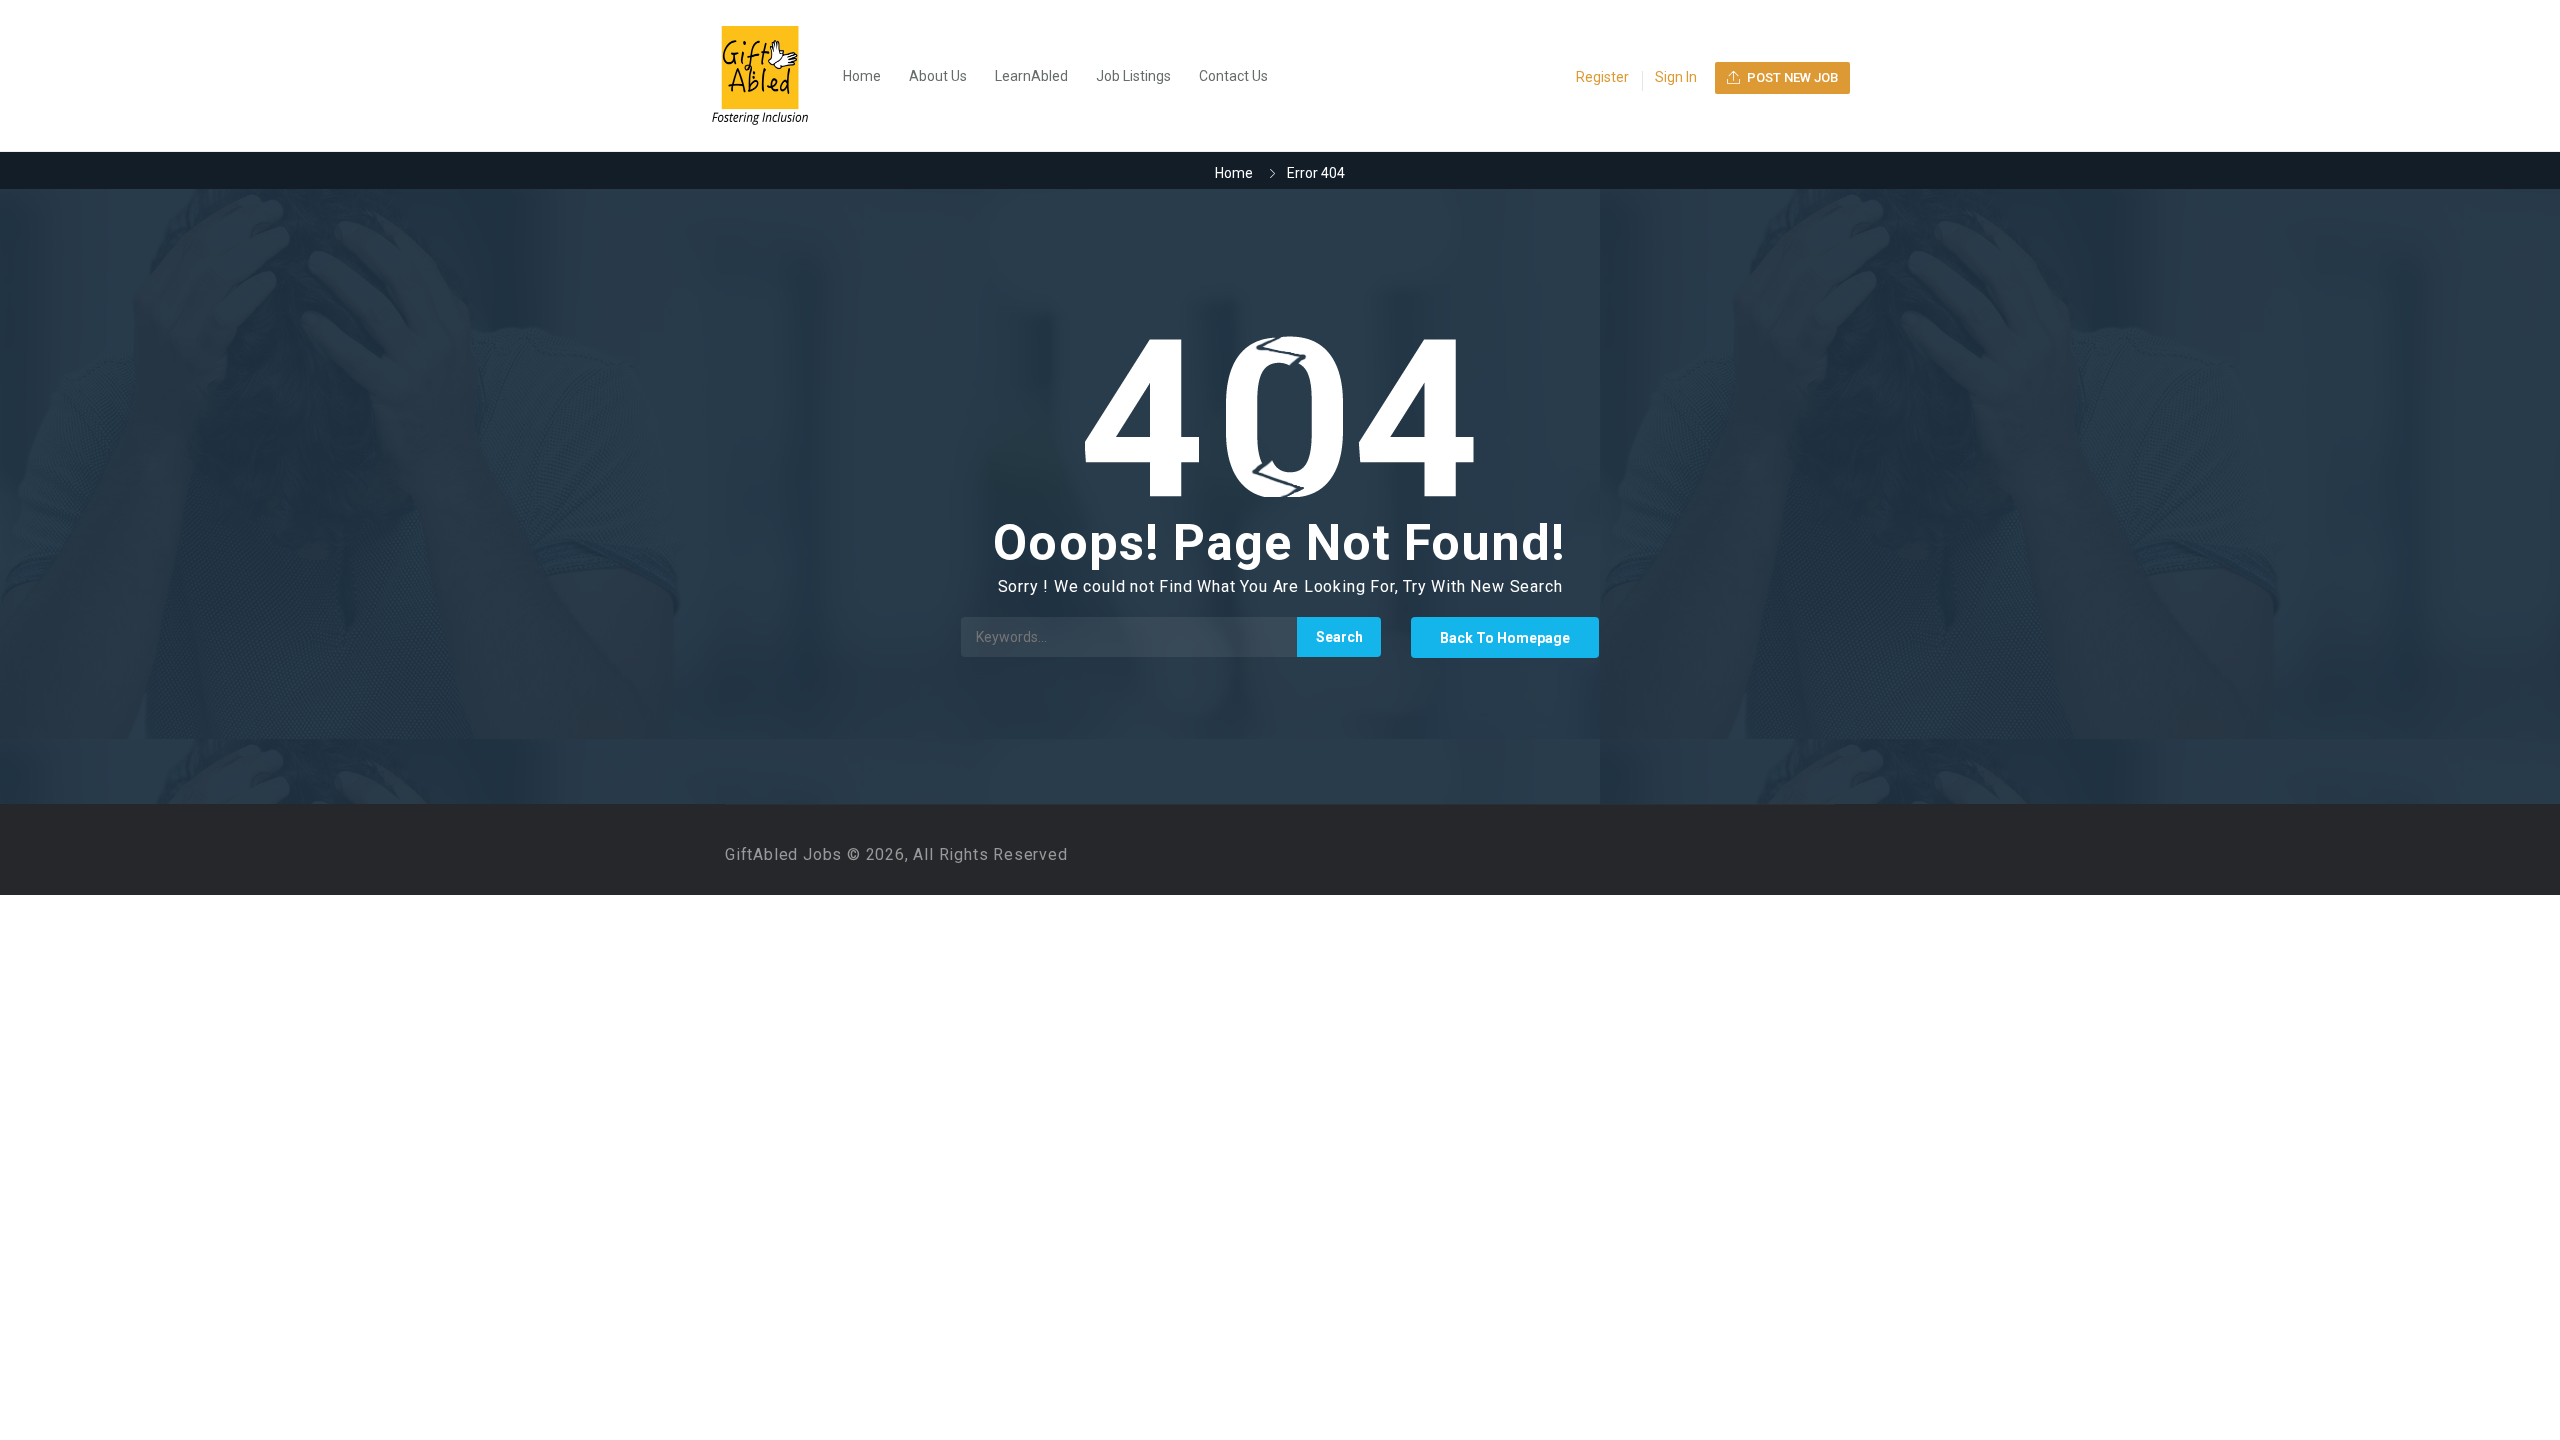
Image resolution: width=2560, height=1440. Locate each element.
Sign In (1676, 77)
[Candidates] (770, 76)
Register (1602, 77)
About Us (938, 76)
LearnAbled (1031, 76)
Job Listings (1133, 76)
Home (862, 76)
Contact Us (1233, 76)
